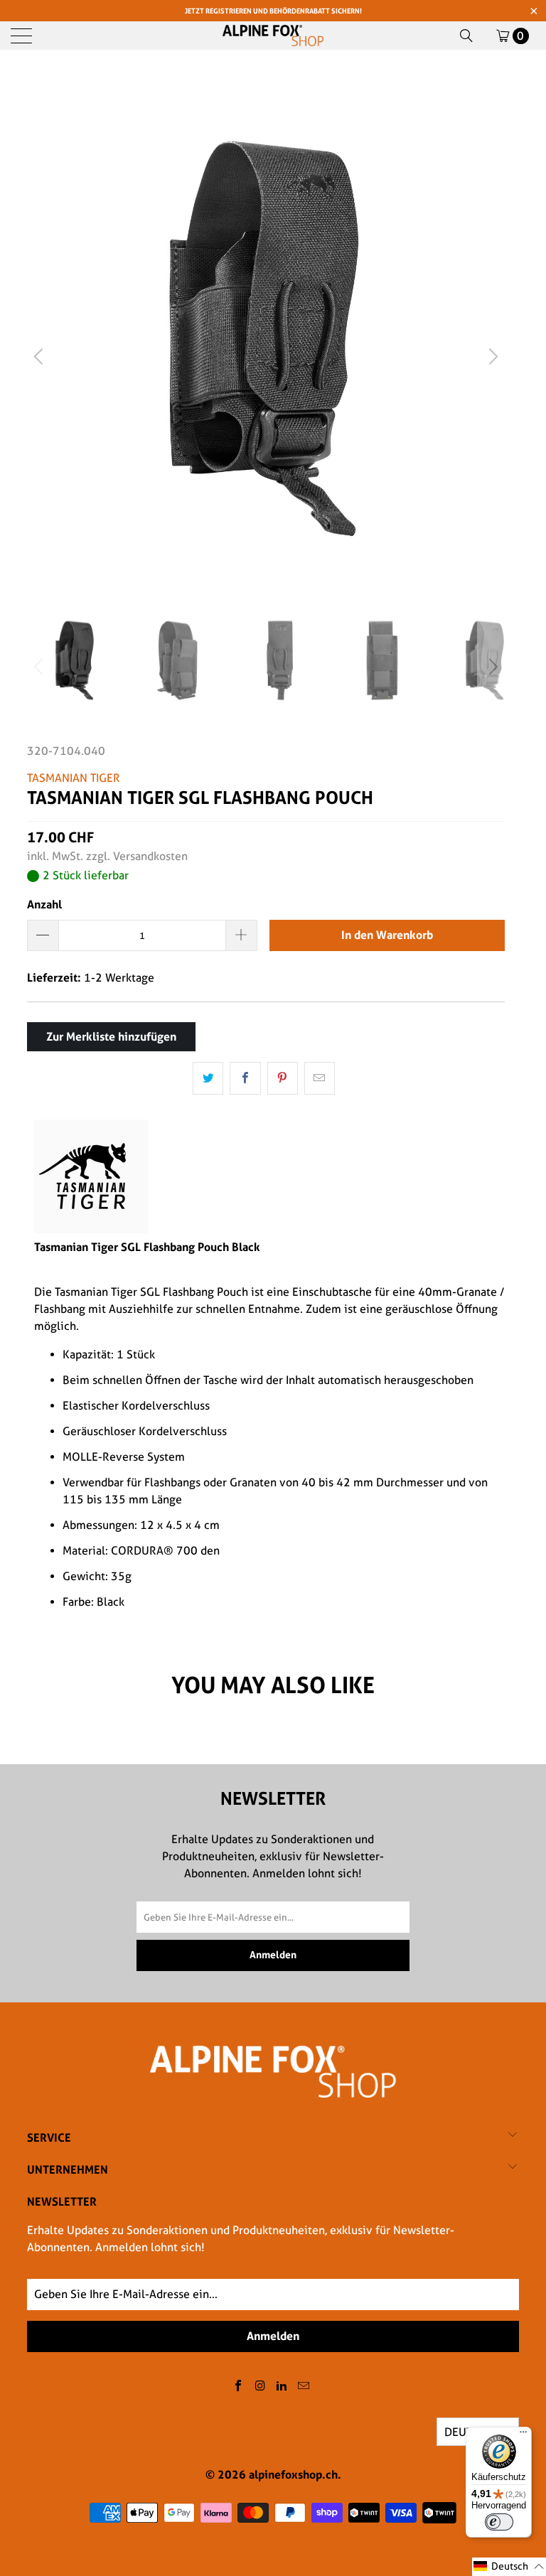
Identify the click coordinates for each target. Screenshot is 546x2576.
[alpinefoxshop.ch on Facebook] (239, 2387)
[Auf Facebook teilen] (245, 1078)
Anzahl (44, 904)
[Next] (491, 356)
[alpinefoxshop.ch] (273, 36)
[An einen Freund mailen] (320, 1078)
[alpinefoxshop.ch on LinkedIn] (282, 2387)
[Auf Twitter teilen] (208, 1078)
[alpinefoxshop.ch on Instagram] (260, 2387)
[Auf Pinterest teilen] (283, 1078)
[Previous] (41, 356)
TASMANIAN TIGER (74, 778)
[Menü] (523, 2435)
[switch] (499, 2522)
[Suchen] (466, 36)
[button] (509, 2567)
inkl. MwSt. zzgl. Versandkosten (107, 856)
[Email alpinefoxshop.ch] (304, 2387)
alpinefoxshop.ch (293, 2474)
